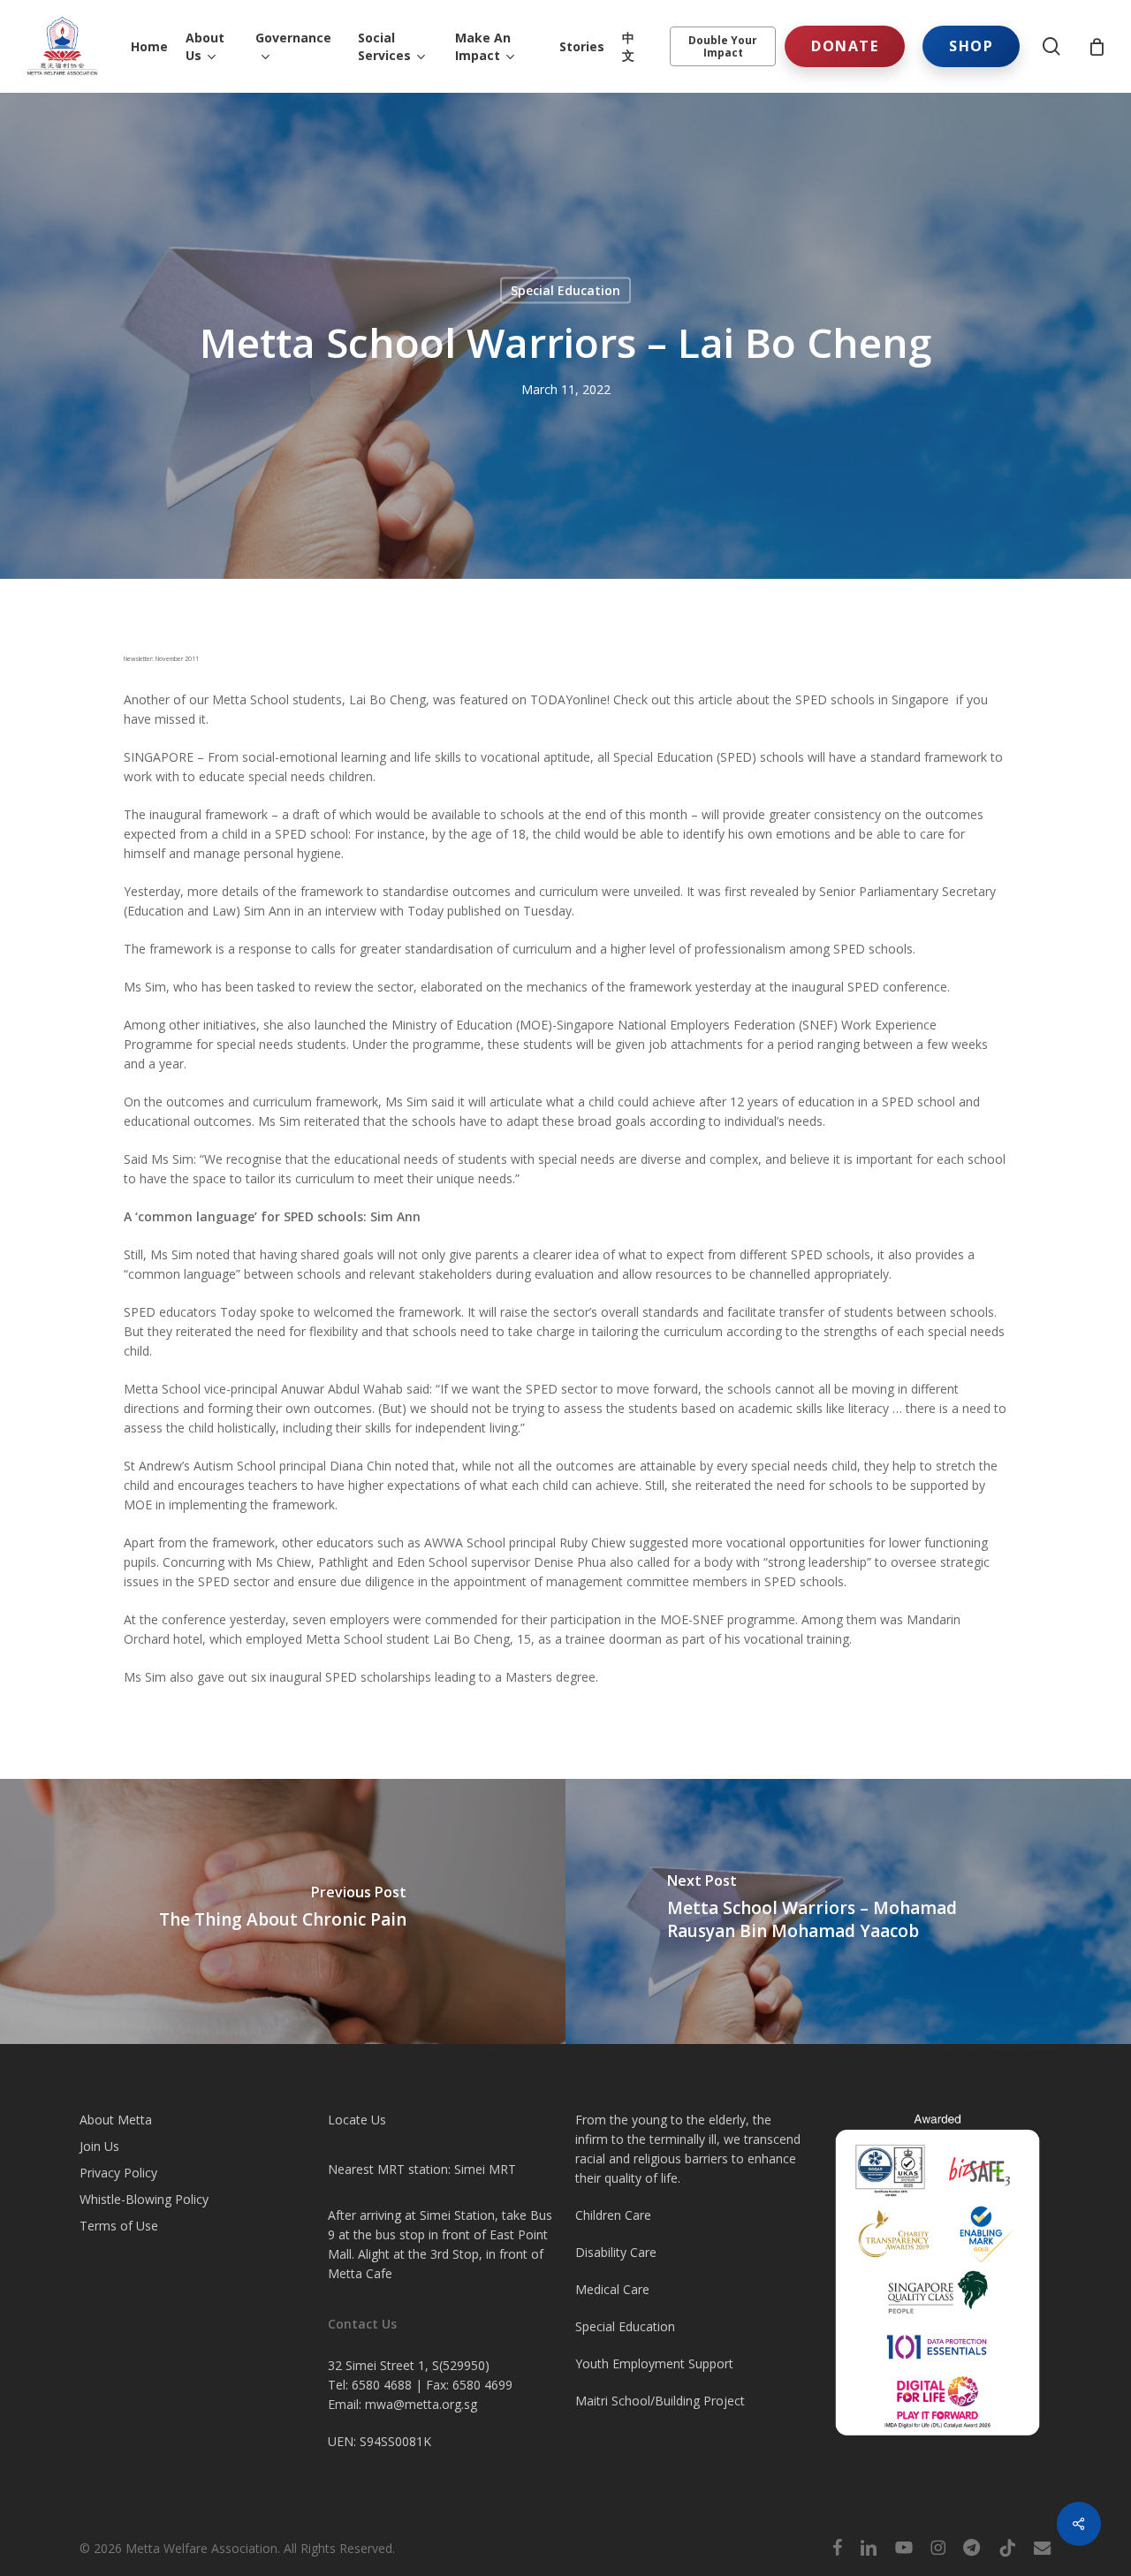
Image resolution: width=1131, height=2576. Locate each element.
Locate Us (357, 2120)
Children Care (613, 2215)
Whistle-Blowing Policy (144, 2199)
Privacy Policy (118, 2173)
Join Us (99, 2146)
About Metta (116, 2120)
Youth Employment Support (654, 2363)
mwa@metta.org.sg (421, 2404)
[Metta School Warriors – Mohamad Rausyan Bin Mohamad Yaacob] (848, 1911)
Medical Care (612, 2289)
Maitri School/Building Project (660, 2401)
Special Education (565, 290)
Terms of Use (119, 2226)
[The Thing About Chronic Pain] (283, 1911)
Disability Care (616, 2252)
